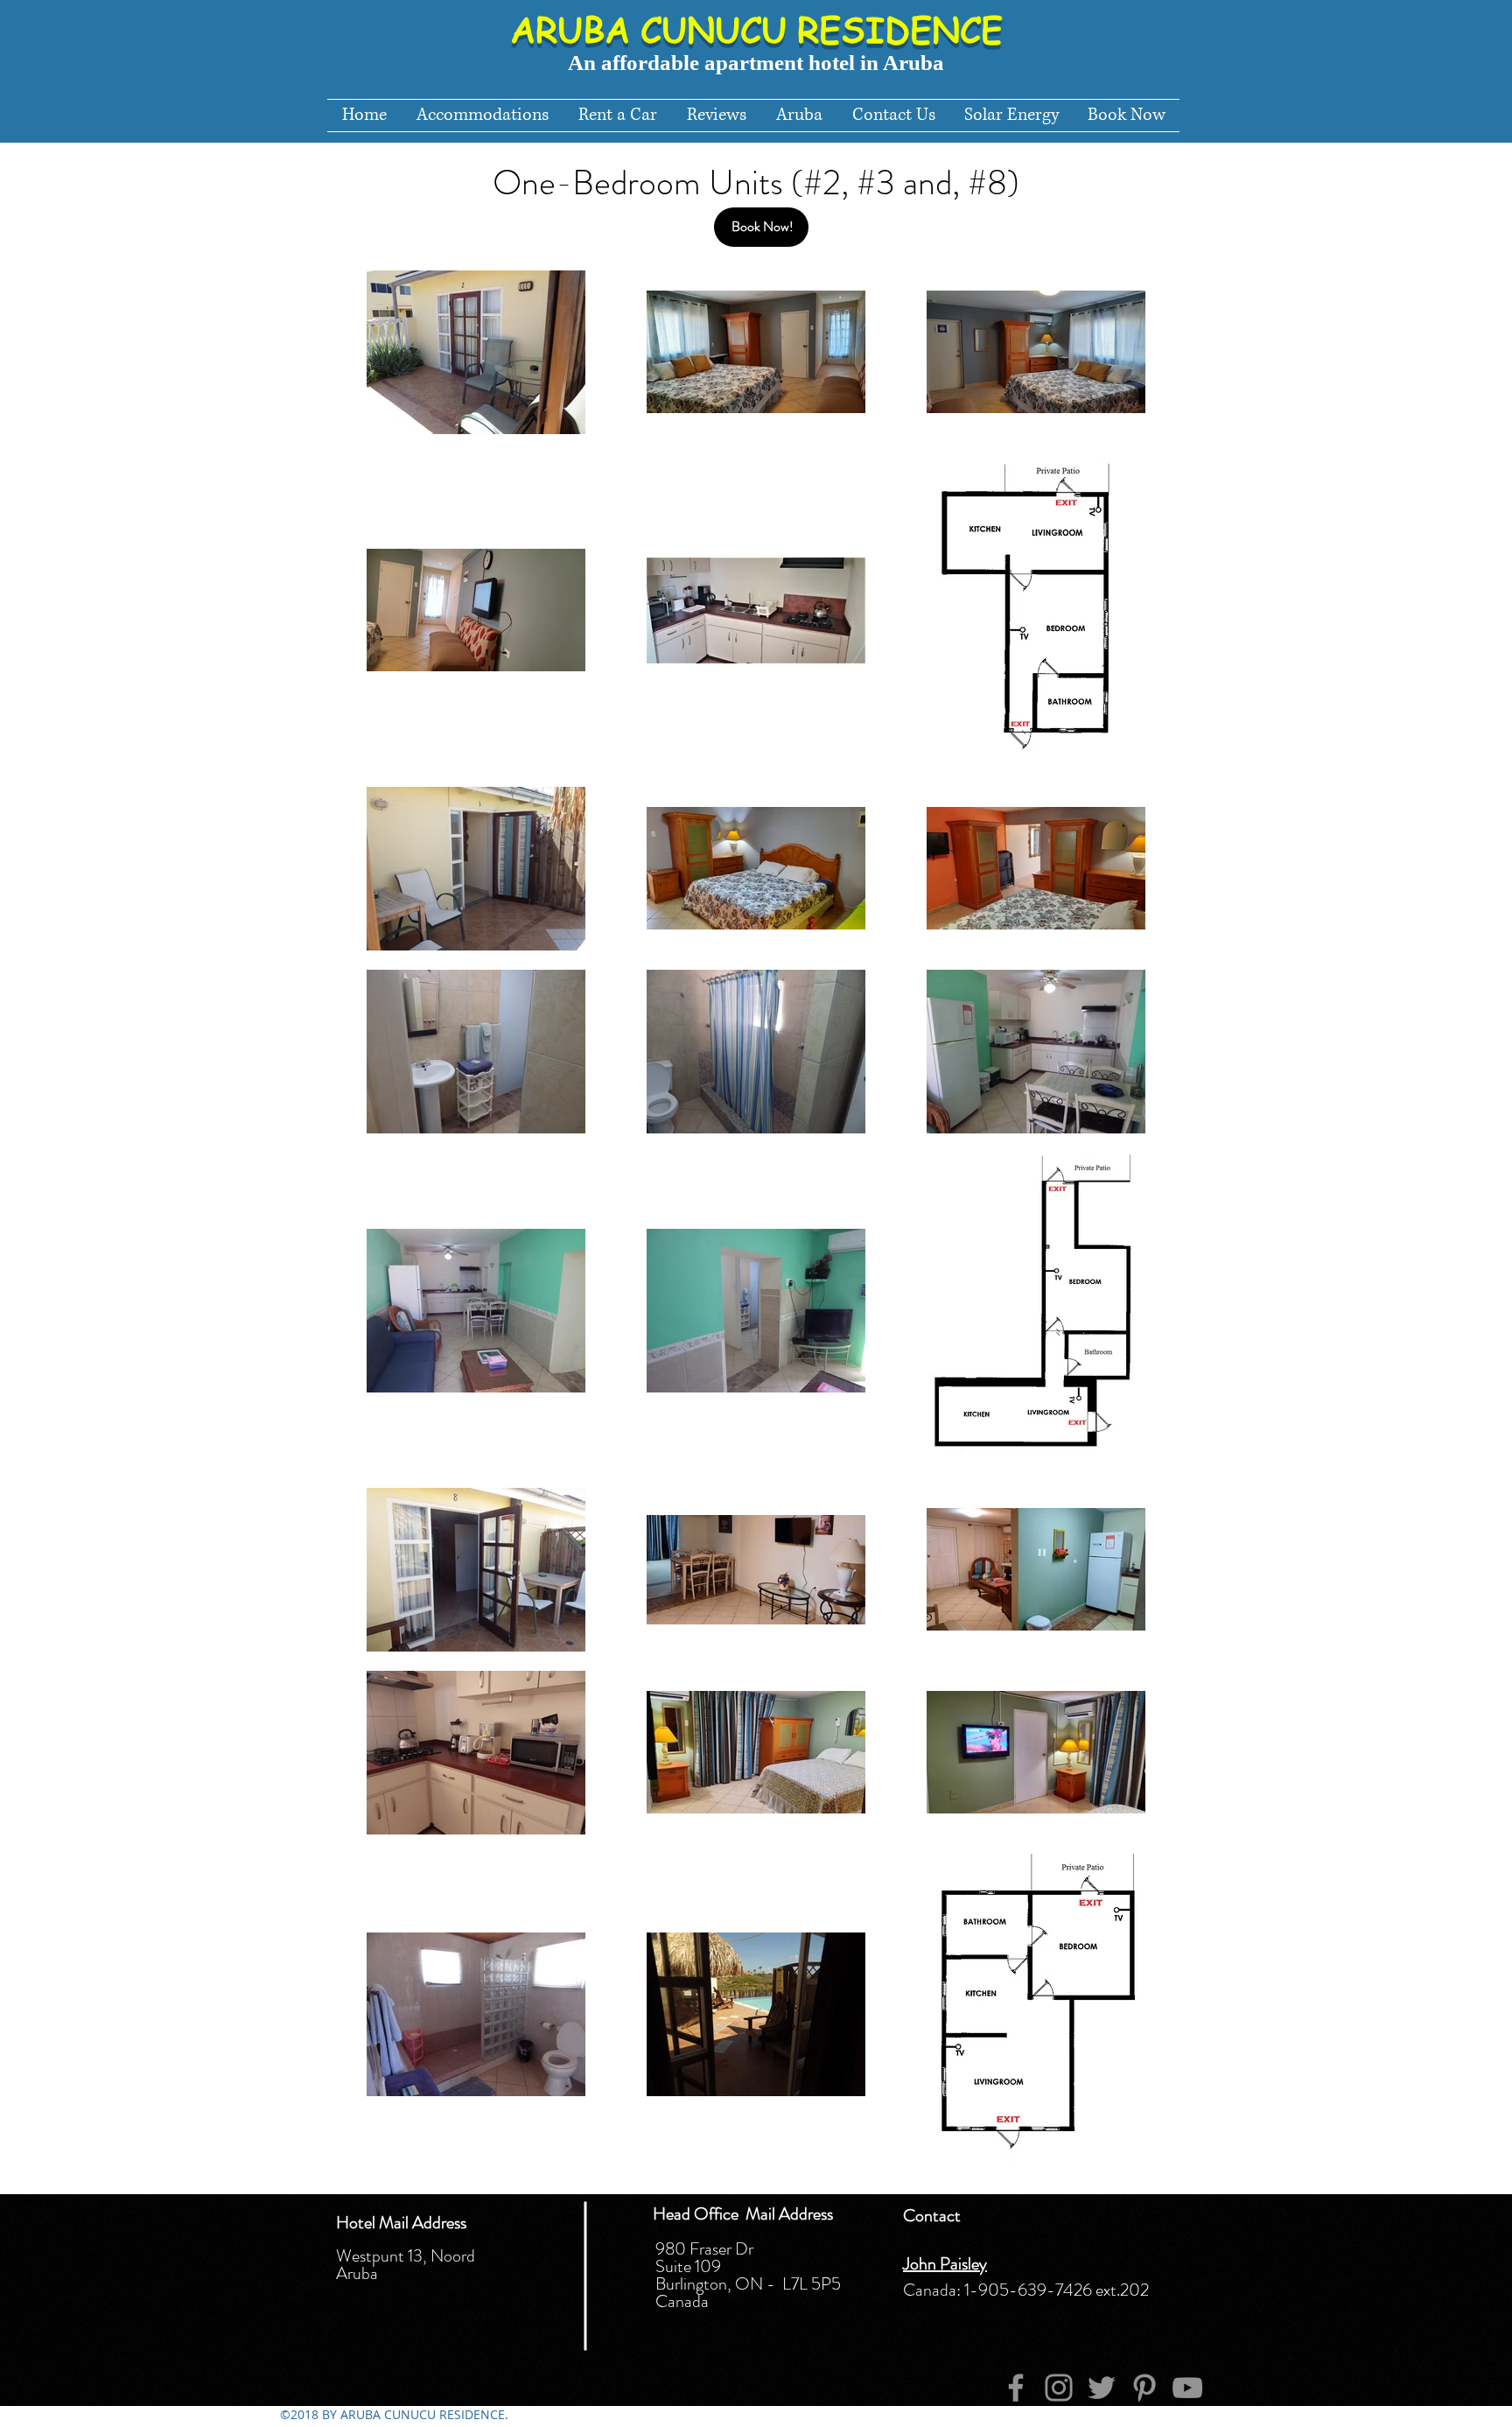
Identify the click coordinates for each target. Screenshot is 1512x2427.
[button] (799, 116)
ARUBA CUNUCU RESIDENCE (756, 28)
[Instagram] (1059, 2388)
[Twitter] (1102, 2388)
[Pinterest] (1144, 2388)
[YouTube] (1187, 2388)
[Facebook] (1016, 2388)
